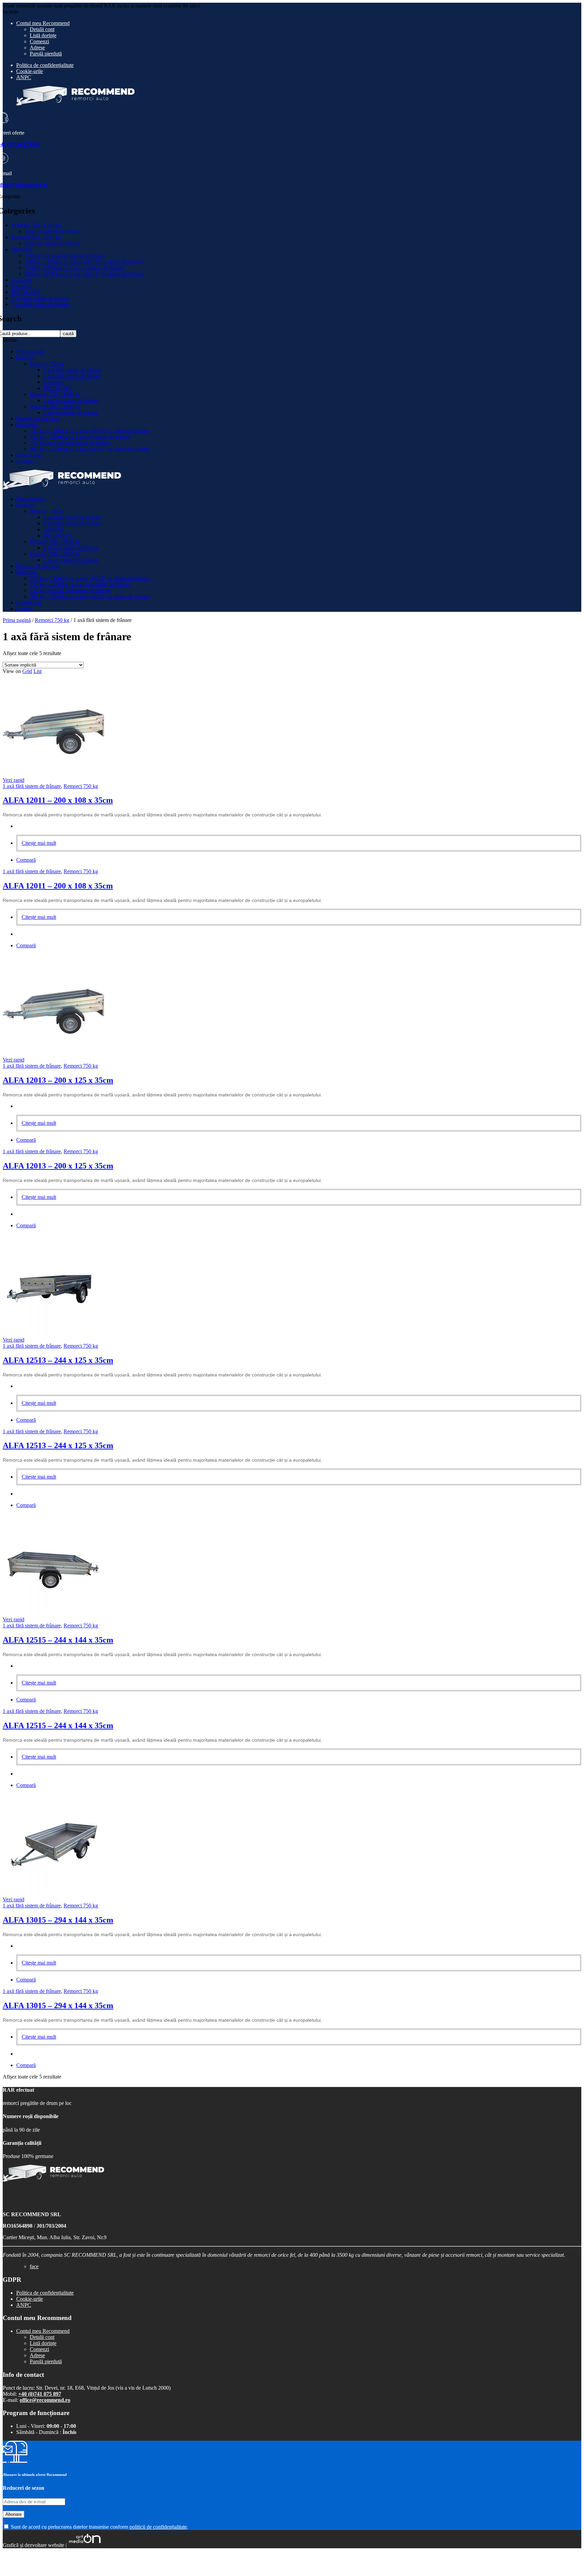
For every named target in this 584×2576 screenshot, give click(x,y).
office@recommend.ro (45, 2400)
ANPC (24, 77)
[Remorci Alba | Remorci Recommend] (62, 488)
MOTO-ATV (26, 292)
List (38, 671)
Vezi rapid (14, 780)
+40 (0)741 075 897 (40, 2394)
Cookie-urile (30, 71)
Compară (26, 860)
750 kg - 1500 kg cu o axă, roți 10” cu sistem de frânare (84, 262)
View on (12, 671)
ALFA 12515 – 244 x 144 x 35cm (58, 1640)
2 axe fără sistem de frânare (40, 304)
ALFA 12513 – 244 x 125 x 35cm (58, 1360)
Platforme (21, 249)
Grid (27, 671)
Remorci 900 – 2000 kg (55, 406)
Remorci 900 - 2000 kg (36, 237)
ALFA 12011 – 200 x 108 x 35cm (58, 800)
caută (68, 334)
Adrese (37, 48)
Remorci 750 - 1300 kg (36, 225)
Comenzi (39, 41)
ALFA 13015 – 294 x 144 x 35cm (58, 1920)
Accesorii (21, 280)
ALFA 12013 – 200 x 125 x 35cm (58, 1080)
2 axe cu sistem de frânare (52, 243)
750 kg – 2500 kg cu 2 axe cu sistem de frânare (80, 437)
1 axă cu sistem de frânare (52, 231)
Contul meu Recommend (43, 23)
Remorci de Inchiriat (38, 419)
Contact (25, 461)
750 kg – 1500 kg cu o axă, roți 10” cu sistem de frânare (90, 431)
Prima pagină (30, 352)
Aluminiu (21, 286)
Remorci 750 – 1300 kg (55, 394)
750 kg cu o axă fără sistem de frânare (65, 256)
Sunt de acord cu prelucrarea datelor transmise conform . (99, 2527)
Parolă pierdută (46, 54)
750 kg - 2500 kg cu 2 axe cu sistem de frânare (75, 268)
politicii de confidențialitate (158, 2527)
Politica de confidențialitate (45, 65)
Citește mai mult (39, 843)
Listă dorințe (43, 35)
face (34, 2266)
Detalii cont (42, 29)
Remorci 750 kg (47, 364)
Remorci (25, 358)
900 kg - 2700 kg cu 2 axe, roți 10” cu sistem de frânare (84, 274)
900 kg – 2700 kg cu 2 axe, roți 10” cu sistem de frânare (90, 449)
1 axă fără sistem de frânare (40, 298)
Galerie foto (29, 455)
